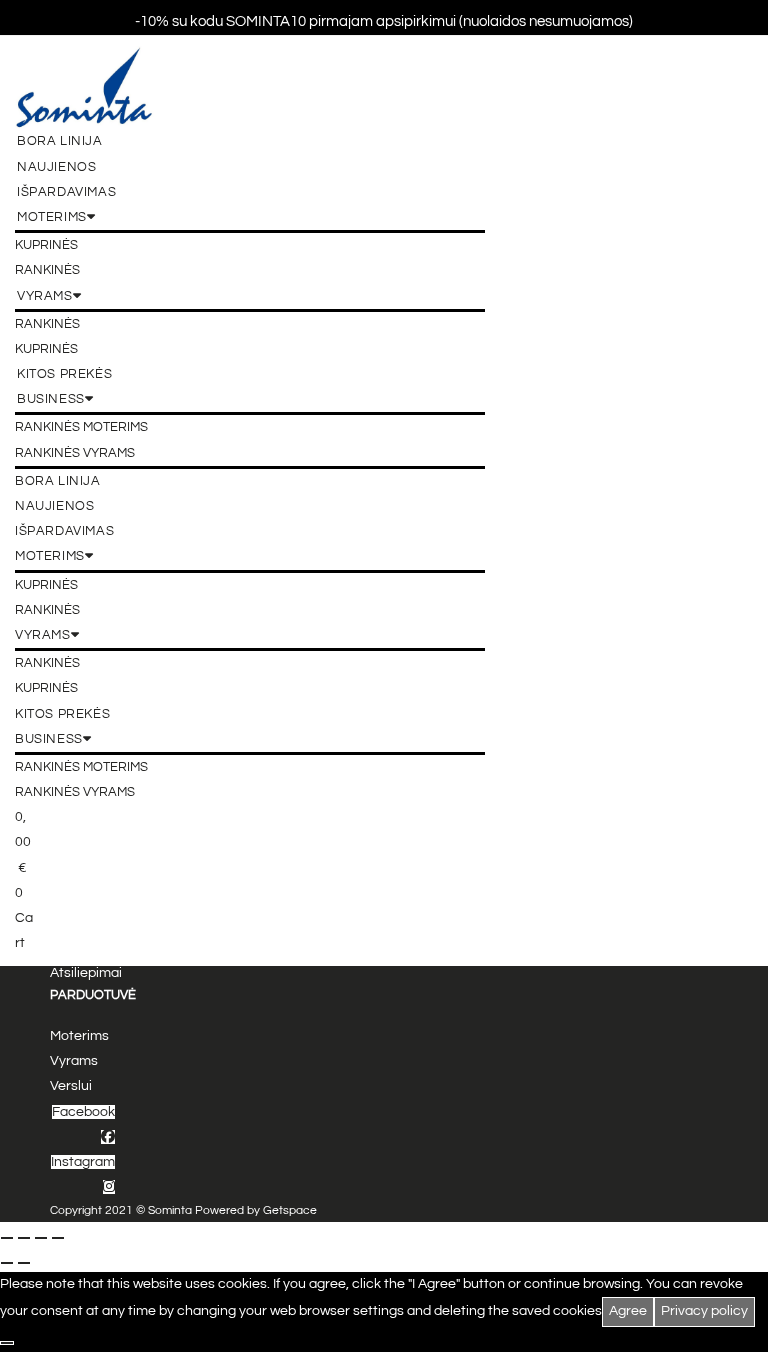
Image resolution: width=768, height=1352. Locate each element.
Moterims (52, 217)
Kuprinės (46, 245)
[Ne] (7, 1343)
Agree (628, 1311)
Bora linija (60, 141)
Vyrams (45, 296)
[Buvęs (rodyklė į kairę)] (7, 1263)
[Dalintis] (41, 1238)
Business (51, 399)
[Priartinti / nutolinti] (7, 1238)
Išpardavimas (66, 192)
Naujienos (56, 167)
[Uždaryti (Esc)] (58, 1238)
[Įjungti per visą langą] (24, 1238)
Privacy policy (704, 1311)
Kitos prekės (64, 374)
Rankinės (47, 270)
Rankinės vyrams (75, 453)
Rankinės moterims (81, 427)
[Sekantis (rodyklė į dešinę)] (24, 1263)
